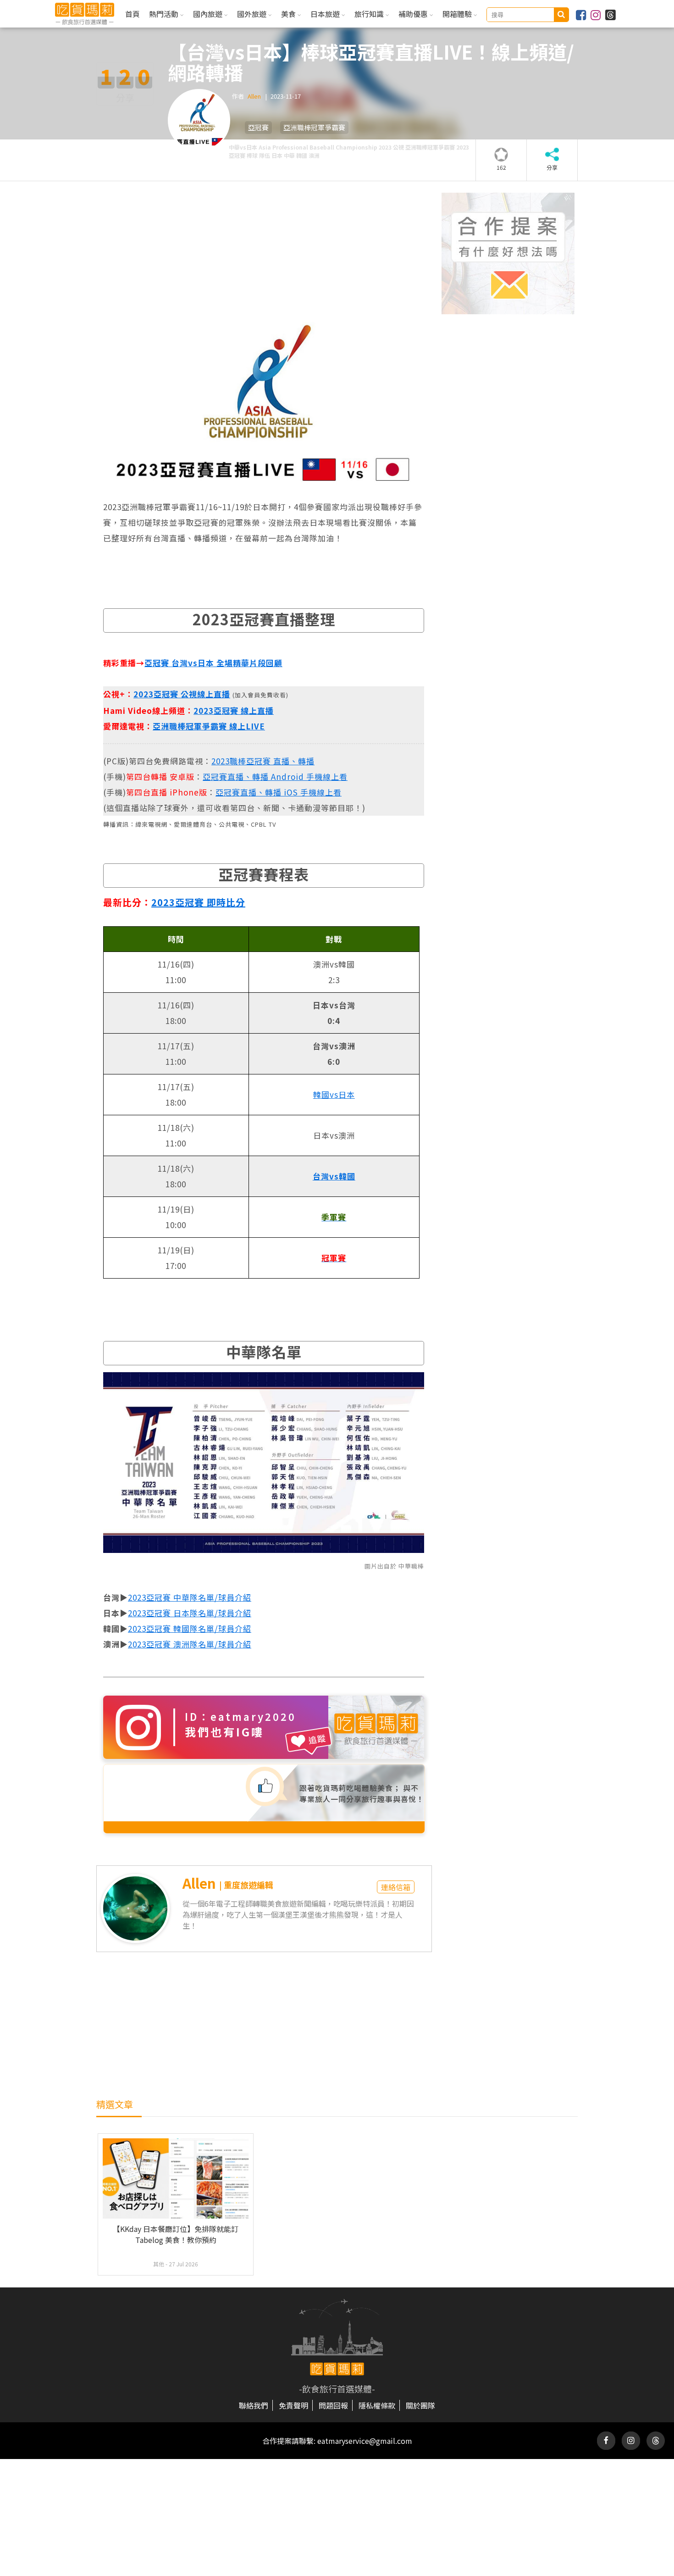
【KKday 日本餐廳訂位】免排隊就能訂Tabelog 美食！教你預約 (176, 2234)
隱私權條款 (377, 2405)
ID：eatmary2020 (240, 1716)
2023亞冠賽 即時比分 (198, 902)
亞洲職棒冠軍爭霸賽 (314, 127)
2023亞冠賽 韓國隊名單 (171, 1628)
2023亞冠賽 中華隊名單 (171, 1597)
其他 (159, 2264)
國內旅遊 (209, 14)
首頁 (133, 14)
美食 (289, 14)
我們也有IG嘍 (224, 1732)
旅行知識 (370, 14)
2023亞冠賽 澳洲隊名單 (171, 1644)
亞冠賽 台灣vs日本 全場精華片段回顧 (213, 663)
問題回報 (333, 2405)
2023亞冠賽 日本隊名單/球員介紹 (190, 1613)
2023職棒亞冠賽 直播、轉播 (263, 761)
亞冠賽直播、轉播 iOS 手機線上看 (279, 792)
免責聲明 (293, 2405)
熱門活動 (165, 14)
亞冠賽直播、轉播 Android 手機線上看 (275, 776)
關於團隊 (420, 2405)
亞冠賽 (258, 127)
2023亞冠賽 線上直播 (234, 710)
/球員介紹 (233, 1597)
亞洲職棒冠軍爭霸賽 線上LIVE (209, 726)
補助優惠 (414, 14)
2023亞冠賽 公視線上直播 (182, 694)
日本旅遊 (326, 14)
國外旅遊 (253, 14)
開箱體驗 (458, 14)
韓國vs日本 (334, 1094)
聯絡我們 (254, 2405)
